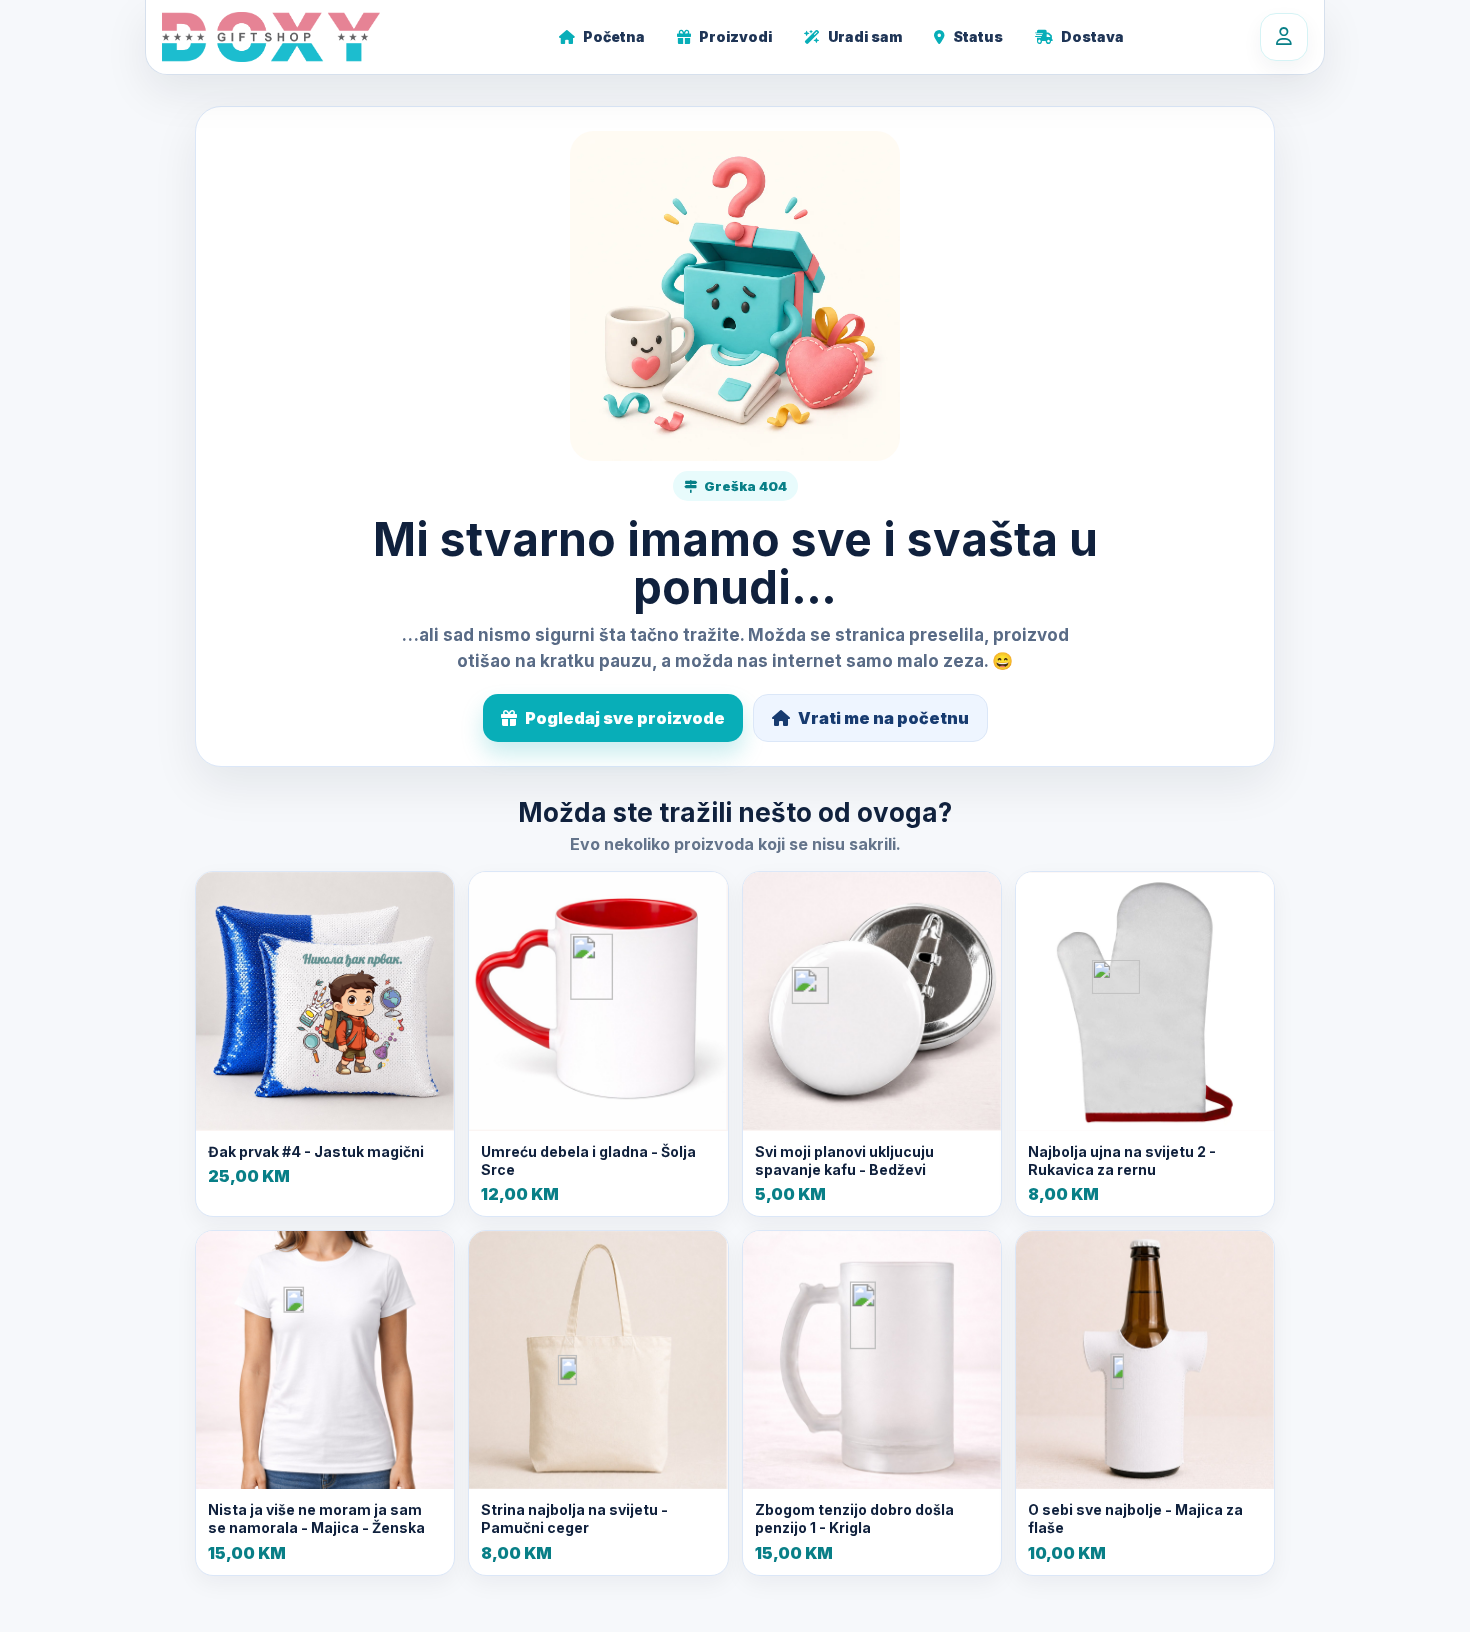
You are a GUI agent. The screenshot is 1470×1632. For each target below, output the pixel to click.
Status (978, 36)
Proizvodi (735, 36)
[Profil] (1284, 37)
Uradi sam (865, 36)
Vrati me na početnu (883, 718)
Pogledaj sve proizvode (625, 718)
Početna (614, 36)
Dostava (1092, 36)
